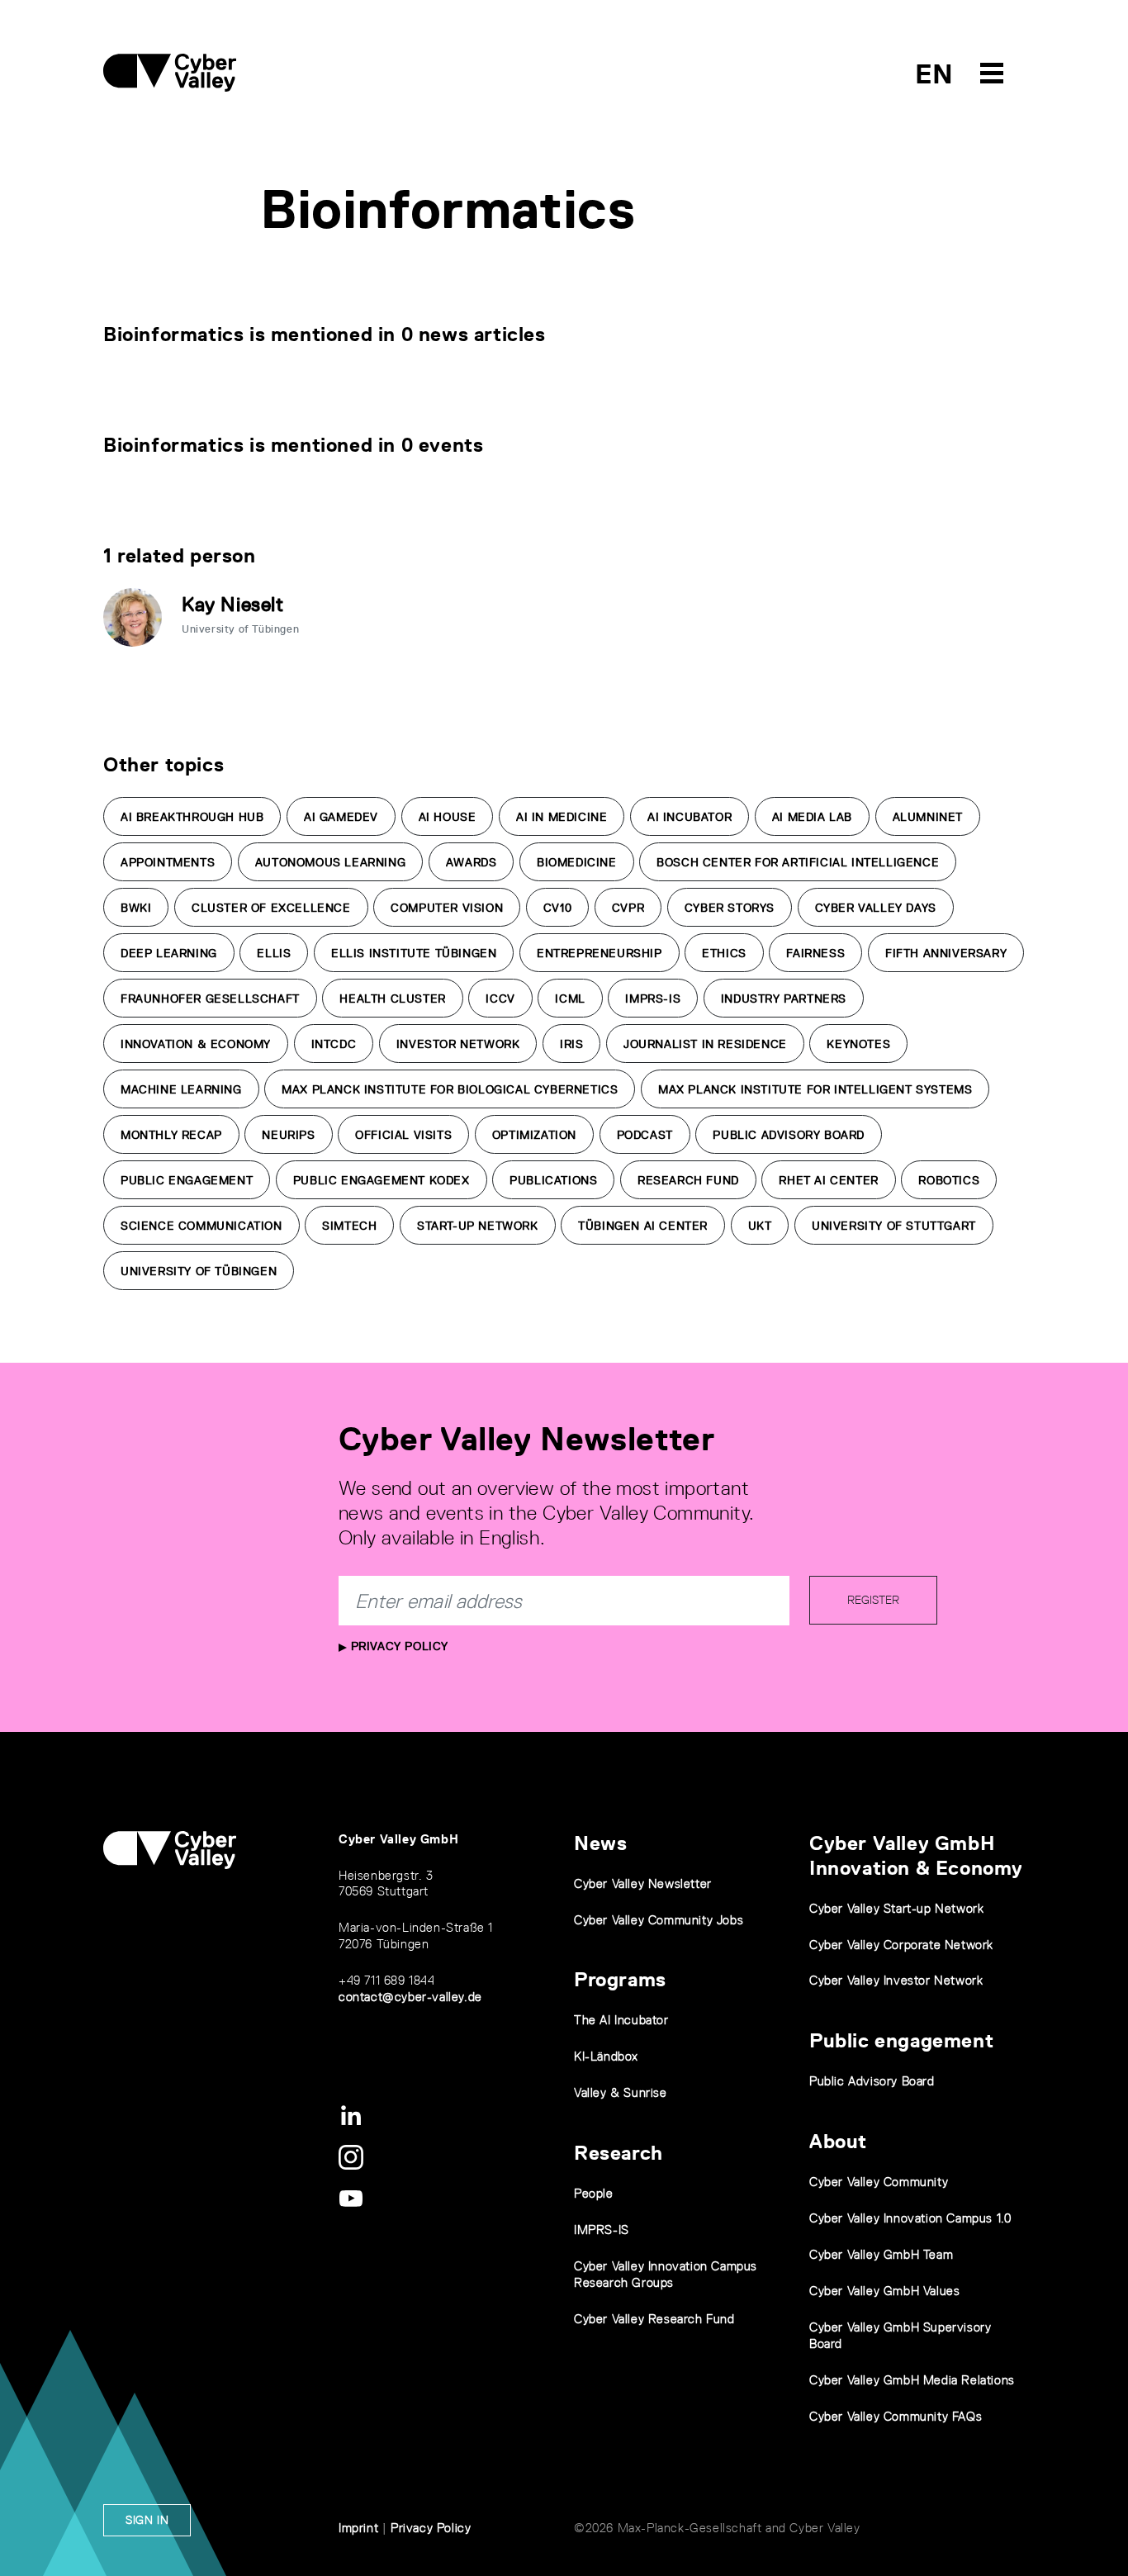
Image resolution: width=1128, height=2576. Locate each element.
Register (873, 1600)
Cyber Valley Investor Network (896, 1980)
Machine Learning (181, 1089)
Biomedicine (577, 862)
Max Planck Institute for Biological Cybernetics (450, 1089)
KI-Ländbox (606, 2056)
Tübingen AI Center (643, 1226)
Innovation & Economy (196, 1044)
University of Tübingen (199, 1271)
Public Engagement (187, 1180)
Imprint (358, 2528)
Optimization (534, 1135)
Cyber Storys (730, 908)
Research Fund (688, 1180)
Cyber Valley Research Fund (654, 2319)
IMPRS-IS (653, 999)
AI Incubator (690, 817)
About (838, 2141)
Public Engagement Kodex (382, 1180)
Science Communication (201, 1226)
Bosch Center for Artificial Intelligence (798, 862)
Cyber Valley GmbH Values (884, 2291)
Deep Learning (169, 953)
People (594, 2193)
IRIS (571, 1044)
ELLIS (274, 953)
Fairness (815, 953)
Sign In (147, 2520)
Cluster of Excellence (271, 908)
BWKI (136, 908)
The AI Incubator (621, 2020)
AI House (448, 817)
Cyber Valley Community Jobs (659, 1920)
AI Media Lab (812, 817)
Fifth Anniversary (946, 953)
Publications (553, 1180)
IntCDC (334, 1044)
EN (934, 74)
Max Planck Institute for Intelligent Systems (815, 1089)
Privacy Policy (398, 1646)
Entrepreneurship (600, 953)
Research (619, 2153)
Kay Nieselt (233, 604)
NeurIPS (288, 1135)
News (600, 1843)
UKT (760, 1226)
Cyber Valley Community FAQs (896, 2416)
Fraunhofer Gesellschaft (210, 999)
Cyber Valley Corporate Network (901, 1945)
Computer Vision (447, 908)
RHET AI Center (828, 1180)
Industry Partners (784, 999)
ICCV (500, 999)
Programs (620, 1979)
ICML (570, 999)
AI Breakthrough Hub (192, 817)
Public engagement (901, 2040)
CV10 (557, 908)
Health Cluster (392, 999)
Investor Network (458, 1044)
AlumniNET (928, 817)
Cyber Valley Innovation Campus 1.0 (910, 2218)
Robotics (949, 1180)
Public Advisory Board (789, 1135)
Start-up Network (478, 1226)
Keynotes (858, 1044)
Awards (472, 862)
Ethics (724, 953)
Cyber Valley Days (876, 908)
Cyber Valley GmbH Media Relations (912, 2380)
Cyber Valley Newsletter (643, 1883)
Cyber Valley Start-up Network (896, 1908)
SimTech (349, 1226)
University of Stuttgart (894, 1226)
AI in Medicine (562, 817)
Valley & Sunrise (621, 2092)
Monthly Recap (171, 1135)
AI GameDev (341, 817)
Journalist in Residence (705, 1044)
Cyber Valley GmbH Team (881, 2254)
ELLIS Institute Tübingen (414, 953)
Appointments (168, 862)
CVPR (628, 908)
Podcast (645, 1135)
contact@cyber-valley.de (410, 1997)
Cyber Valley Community (879, 2182)
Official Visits (403, 1135)
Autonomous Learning (330, 862)
